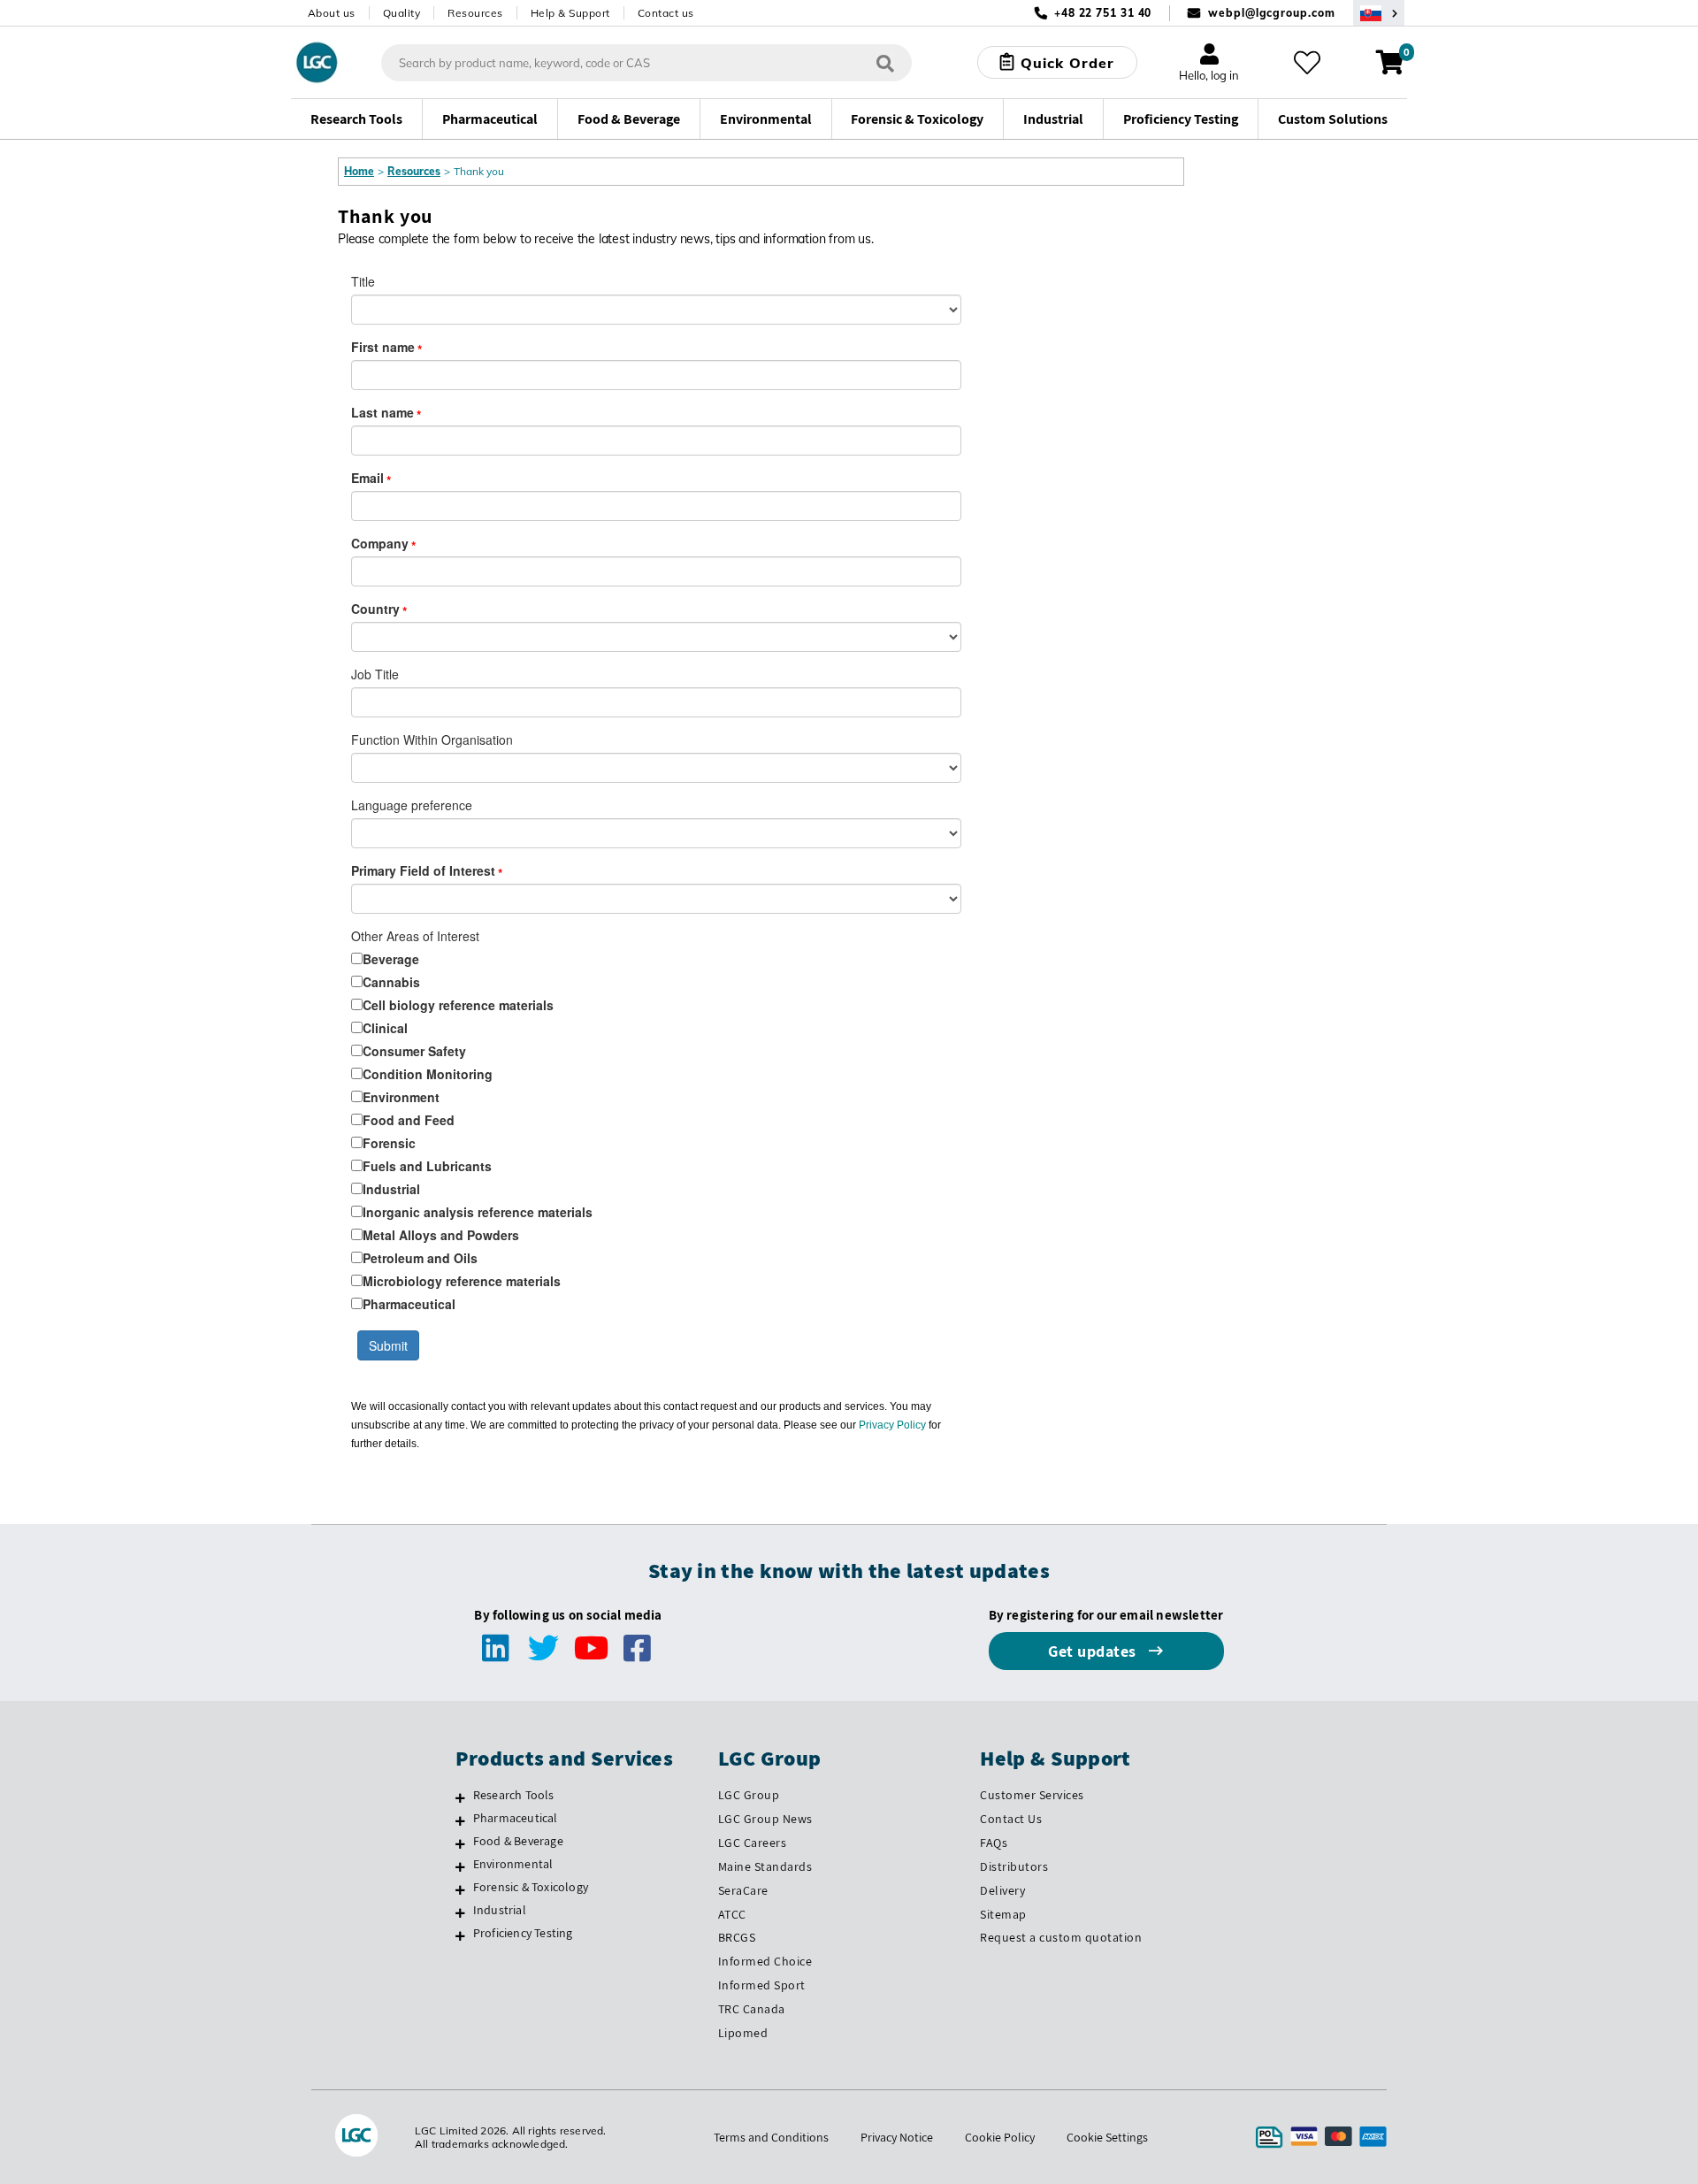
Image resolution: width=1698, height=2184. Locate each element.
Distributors (1014, 1866)
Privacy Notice (897, 2137)
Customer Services (1032, 1795)
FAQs (994, 1843)
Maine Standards (765, 1866)
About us (332, 13)
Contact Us (1011, 1819)
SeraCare (743, 1890)
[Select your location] (1379, 13)
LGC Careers (753, 1843)
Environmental (513, 1864)
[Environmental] (460, 1866)
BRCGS (737, 1937)
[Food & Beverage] (460, 1843)
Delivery (1002, 1890)
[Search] (885, 62)
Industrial (500, 1910)
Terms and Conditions (771, 2137)
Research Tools (514, 1795)
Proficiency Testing (523, 1933)
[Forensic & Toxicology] (460, 1889)
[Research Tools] (460, 1797)
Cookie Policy (1000, 2137)
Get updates (1094, 1651)
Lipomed (743, 2033)
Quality (402, 13)
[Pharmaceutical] (460, 1820)
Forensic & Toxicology (531, 1887)
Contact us (666, 13)
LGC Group (749, 1795)
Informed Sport (762, 1985)
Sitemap (1003, 1914)
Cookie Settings (1107, 2137)
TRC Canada (752, 2009)
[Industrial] (460, 1912)
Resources (475, 13)
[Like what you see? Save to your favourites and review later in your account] (1307, 63)
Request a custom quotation (1061, 1937)
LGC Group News (765, 1819)
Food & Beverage (518, 1841)
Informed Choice (765, 1961)
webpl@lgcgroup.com (1271, 13)
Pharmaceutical (516, 1818)
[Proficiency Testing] (460, 1935)
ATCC (732, 1914)
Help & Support (570, 13)
